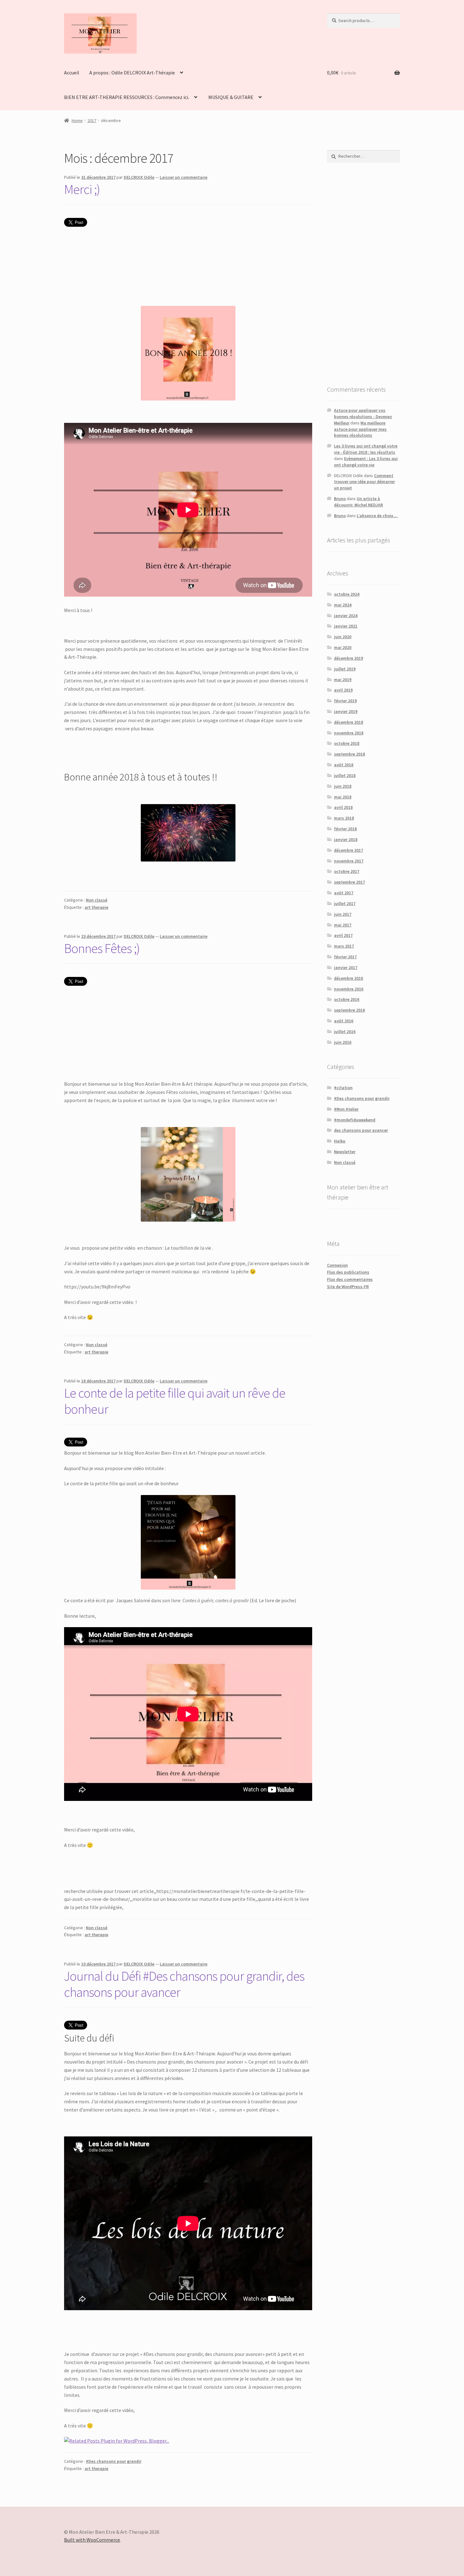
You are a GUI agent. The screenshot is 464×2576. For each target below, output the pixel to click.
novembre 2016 (349, 989)
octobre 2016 (347, 999)
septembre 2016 (349, 1010)
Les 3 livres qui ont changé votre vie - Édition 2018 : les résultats (366, 449)
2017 (92, 120)
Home (77, 120)
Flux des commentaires (350, 1279)
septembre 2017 (349, 882)
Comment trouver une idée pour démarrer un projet (364, 482)
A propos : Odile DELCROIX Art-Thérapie (132, 73)
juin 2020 (343, 637)
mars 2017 (344, 946)
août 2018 (344, 765)
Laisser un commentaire (184, 177)
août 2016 (344, 1021)
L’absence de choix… (377, 516)
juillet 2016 (345, 1031)
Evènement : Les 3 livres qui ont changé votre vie (366, 462)
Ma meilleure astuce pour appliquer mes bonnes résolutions (360, 429)
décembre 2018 (348, 722)
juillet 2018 (345, 775)
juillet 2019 (345, 669)
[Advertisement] (363, 274)
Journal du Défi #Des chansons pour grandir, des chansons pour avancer (184, 1984)
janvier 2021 (346, 626)
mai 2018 (343, 797)
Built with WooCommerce (92, 2540)
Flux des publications (348, 1272)
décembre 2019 (348, 658)
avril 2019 (343, 690)
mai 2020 (343, 647)
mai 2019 (343, 680)
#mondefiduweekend (355, 1120)
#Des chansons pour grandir (114, 2461)
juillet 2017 (345, 903)
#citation (343, 1088)
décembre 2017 (348, 850)
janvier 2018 (346, 839)
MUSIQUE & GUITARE (231, 97)
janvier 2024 (346, 616)
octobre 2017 (347, 871)
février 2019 (345, 701)
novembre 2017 (349, 861)
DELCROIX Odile (139, 177)
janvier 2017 (346, 967)
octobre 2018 (347, 743)
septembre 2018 (349, 754)
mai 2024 (343, 605)
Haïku (340, 1141)
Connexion (337, 1265)
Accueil (72, 73)
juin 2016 (343, 1042)
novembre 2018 (349, 733)
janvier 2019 (346, 711)
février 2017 (345, 957)
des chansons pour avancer (361, 1130)
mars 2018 (344, 818)
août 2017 (344, 893)
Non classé (97, 900)
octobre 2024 (347, 594)
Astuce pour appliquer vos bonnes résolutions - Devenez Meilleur (363, 417)
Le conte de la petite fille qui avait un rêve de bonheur (175, 1401)
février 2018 (345, 829)
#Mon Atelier (346, 1109)
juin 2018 (343, 786)
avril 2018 (343, 807)
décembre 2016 (348, 978)
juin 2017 (343, 914)
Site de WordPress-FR (348, 1287)
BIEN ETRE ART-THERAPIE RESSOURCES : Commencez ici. (127, 97)
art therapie (96, 907)
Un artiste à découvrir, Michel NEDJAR (358, 502)
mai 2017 (343, 925)
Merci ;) (82, 189)
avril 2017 (343, 935)
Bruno (340, 499)
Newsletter (345, 1152)
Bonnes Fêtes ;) (102, 948)
